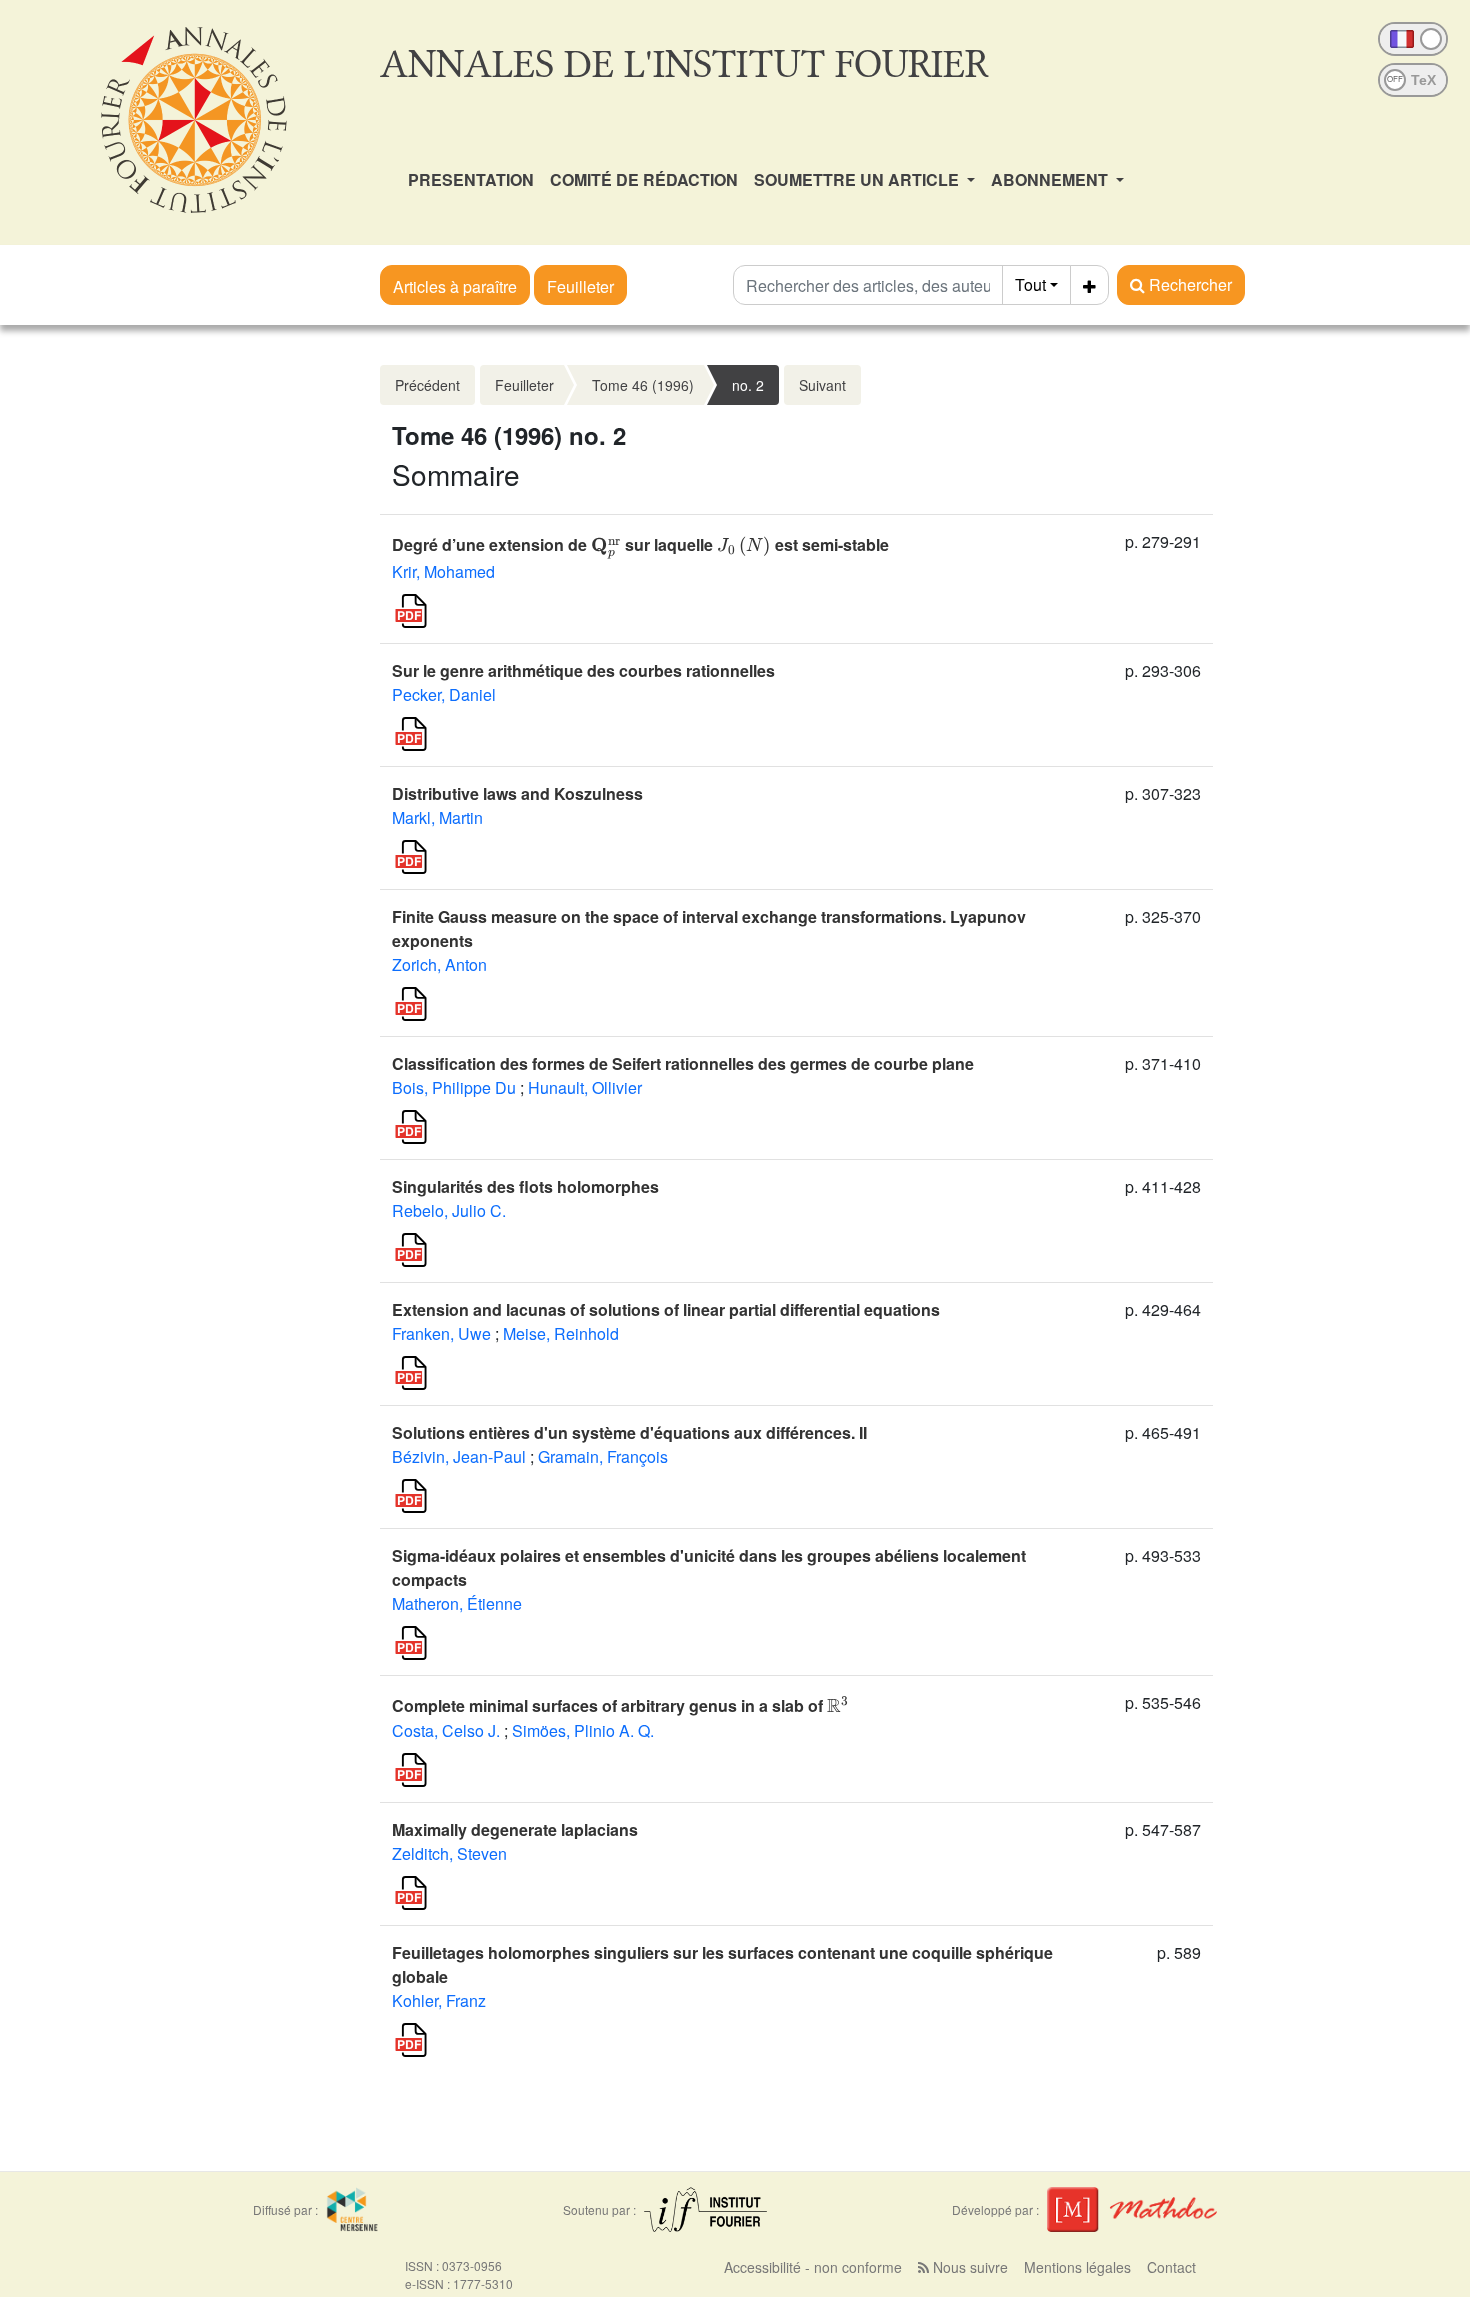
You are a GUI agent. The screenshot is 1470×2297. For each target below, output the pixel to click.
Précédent (427, 385)
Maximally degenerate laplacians (515, 1829)
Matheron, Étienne (457, 1603)
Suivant (822, 385)
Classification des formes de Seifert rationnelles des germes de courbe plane (683, 1063)
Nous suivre (968, 2267)
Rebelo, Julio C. (449, 1210)
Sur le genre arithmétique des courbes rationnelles (583, 670)
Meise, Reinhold (561, 1333)
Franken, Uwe (441, 1333)
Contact (1171, 2267)
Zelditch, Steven (449, 1853)
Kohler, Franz (439, 2000)
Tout (1030, 284)
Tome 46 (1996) (643, 385)
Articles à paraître (455, 286)
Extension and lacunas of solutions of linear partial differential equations (666, 1309)
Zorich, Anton (439, 964)
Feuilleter (580, 286)
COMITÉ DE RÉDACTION (644, 179)
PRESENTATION (471, 179)
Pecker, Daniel (444, 694)
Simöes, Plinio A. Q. (583, 1730)
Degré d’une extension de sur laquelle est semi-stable (640, 544)
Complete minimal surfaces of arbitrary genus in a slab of (620, 1705)
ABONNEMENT (1051, 179)
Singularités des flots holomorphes (525, 1186)
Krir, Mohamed (443, 571)
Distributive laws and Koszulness (517, 793)
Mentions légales (1077, 2267)
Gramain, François (603, 1456)
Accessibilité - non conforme (813, 2267)
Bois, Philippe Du (454, 1087)
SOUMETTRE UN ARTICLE (858, 179)
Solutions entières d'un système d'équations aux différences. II (629, 1432)
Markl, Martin (437, 817)
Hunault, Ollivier (585, 1087)
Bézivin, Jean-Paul (459, 1456)
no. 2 (748, 385)
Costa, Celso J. (446, 1730)
